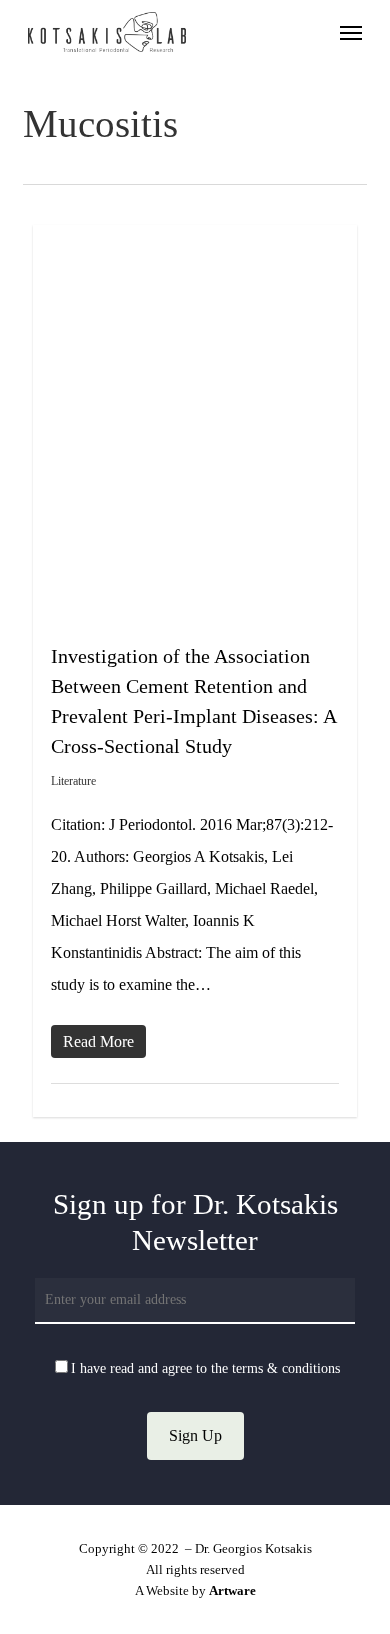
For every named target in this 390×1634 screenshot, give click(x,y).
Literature (73, 781)
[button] (351, 32)
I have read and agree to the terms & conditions (205, 1368)
